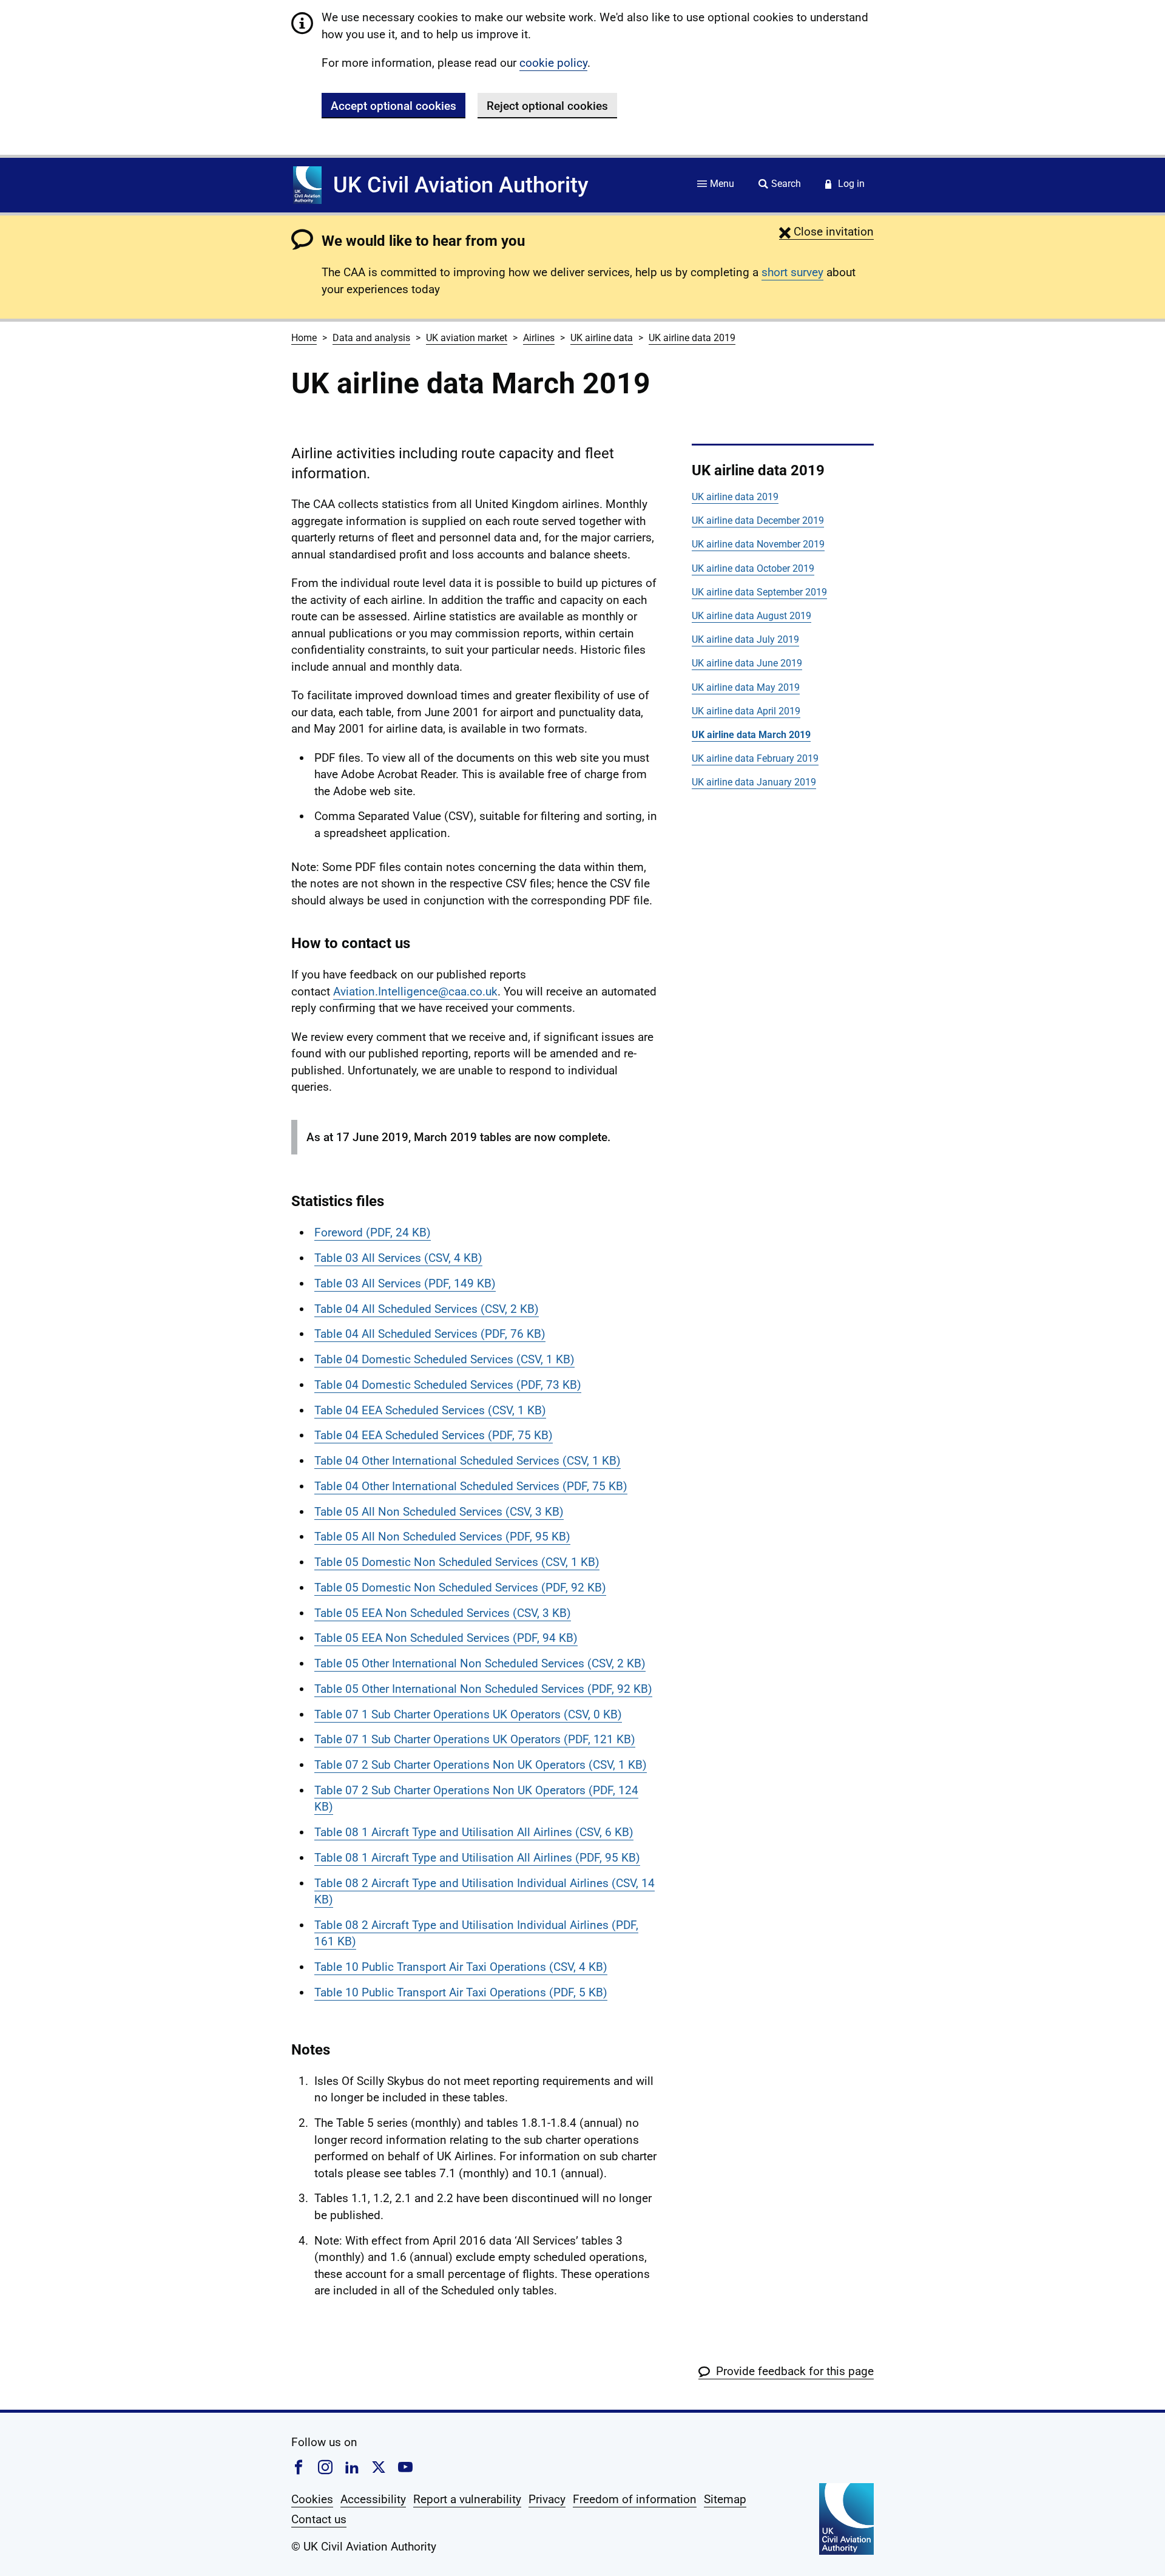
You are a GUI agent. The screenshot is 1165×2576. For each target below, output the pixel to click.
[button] (826, 232)
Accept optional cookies (393, 106)
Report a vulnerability (467, 2499)
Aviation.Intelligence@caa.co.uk (415, 991)
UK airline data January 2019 (754, 782)
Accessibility (373, 2499)
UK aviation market (467, 338)
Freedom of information (635, 2499)
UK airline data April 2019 (746, 711)
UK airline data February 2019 (755, 758)
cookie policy (553, 63)
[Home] (307, 185)
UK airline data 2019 (692, 338)
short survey (792, 272)
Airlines (539, 338)
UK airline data (602, 338)
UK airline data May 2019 (746, 687)
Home (304, 338)
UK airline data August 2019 (751, 616)
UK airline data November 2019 (758, 544)
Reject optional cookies (547, 106)
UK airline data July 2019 (745, 639)
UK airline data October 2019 (753, 568)
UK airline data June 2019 (747, 663)
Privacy (547, 2499)
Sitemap (725, 2499)
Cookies (312, 2499)
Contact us (319, 2519)
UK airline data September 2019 (759, 592)
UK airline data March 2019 (751, 735)
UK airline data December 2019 (758, 520)
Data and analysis (371, 338)
